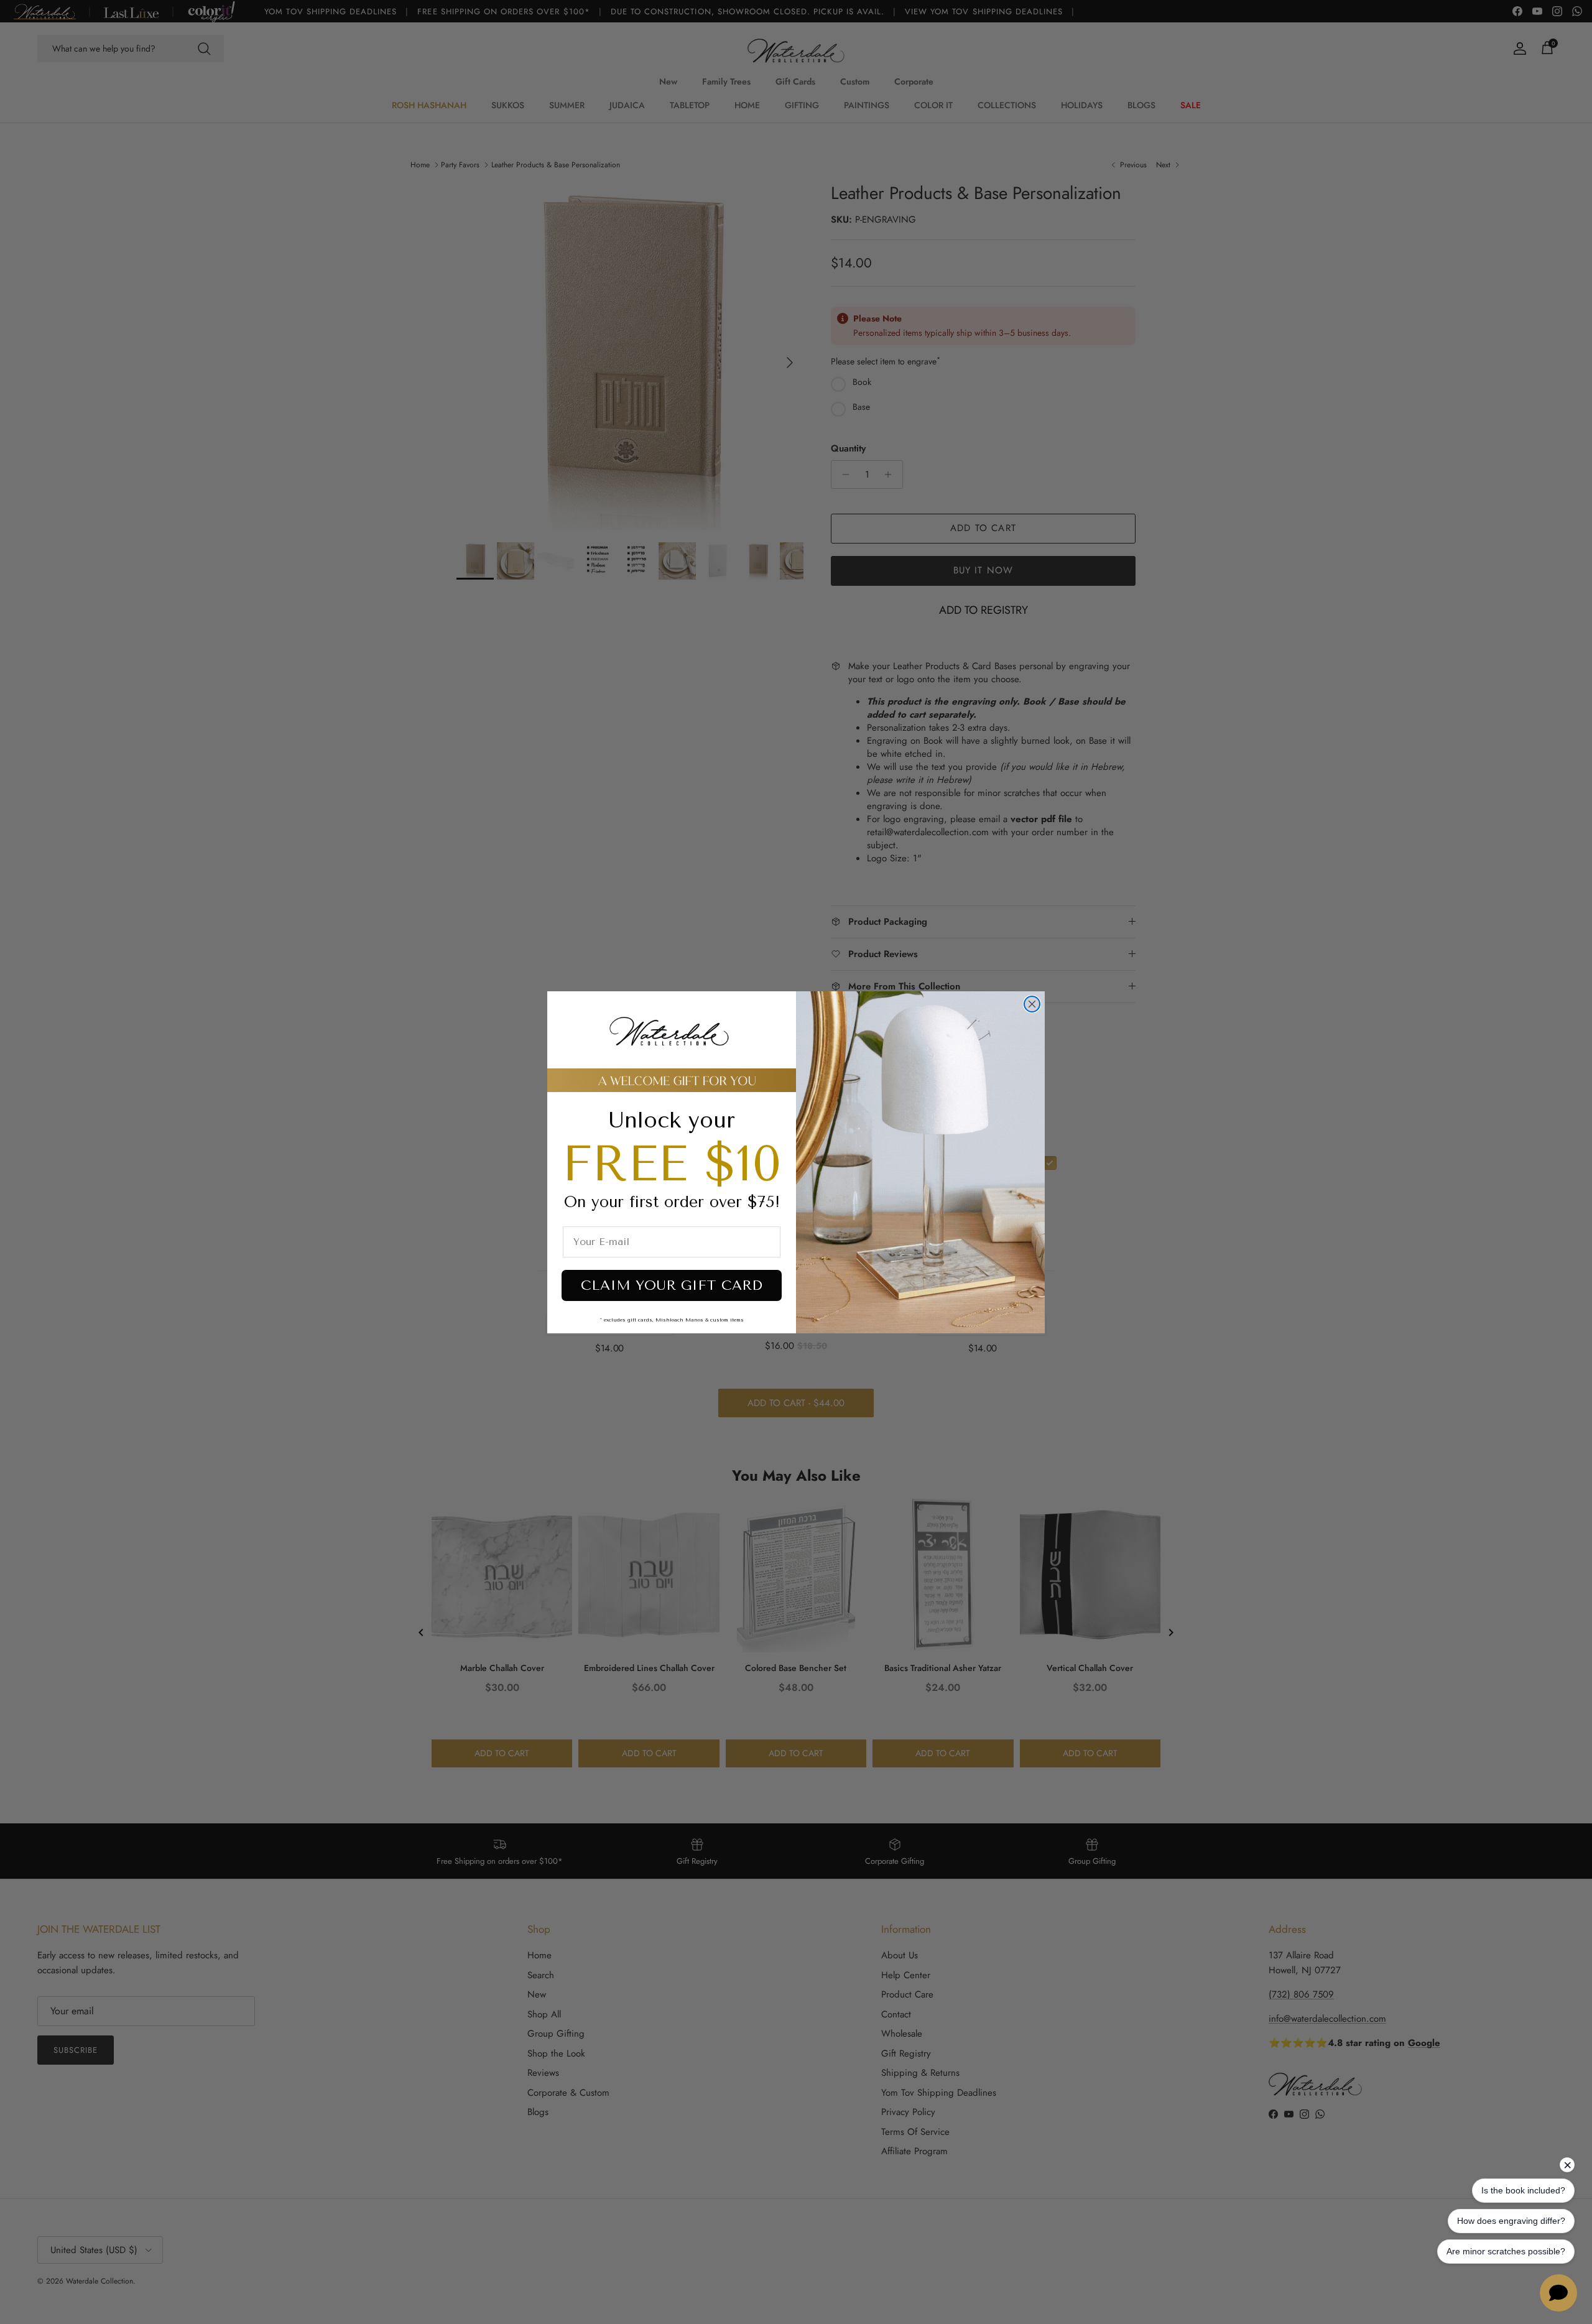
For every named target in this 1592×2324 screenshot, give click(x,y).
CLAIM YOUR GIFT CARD (672, 1285)
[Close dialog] (1032, 1004)
